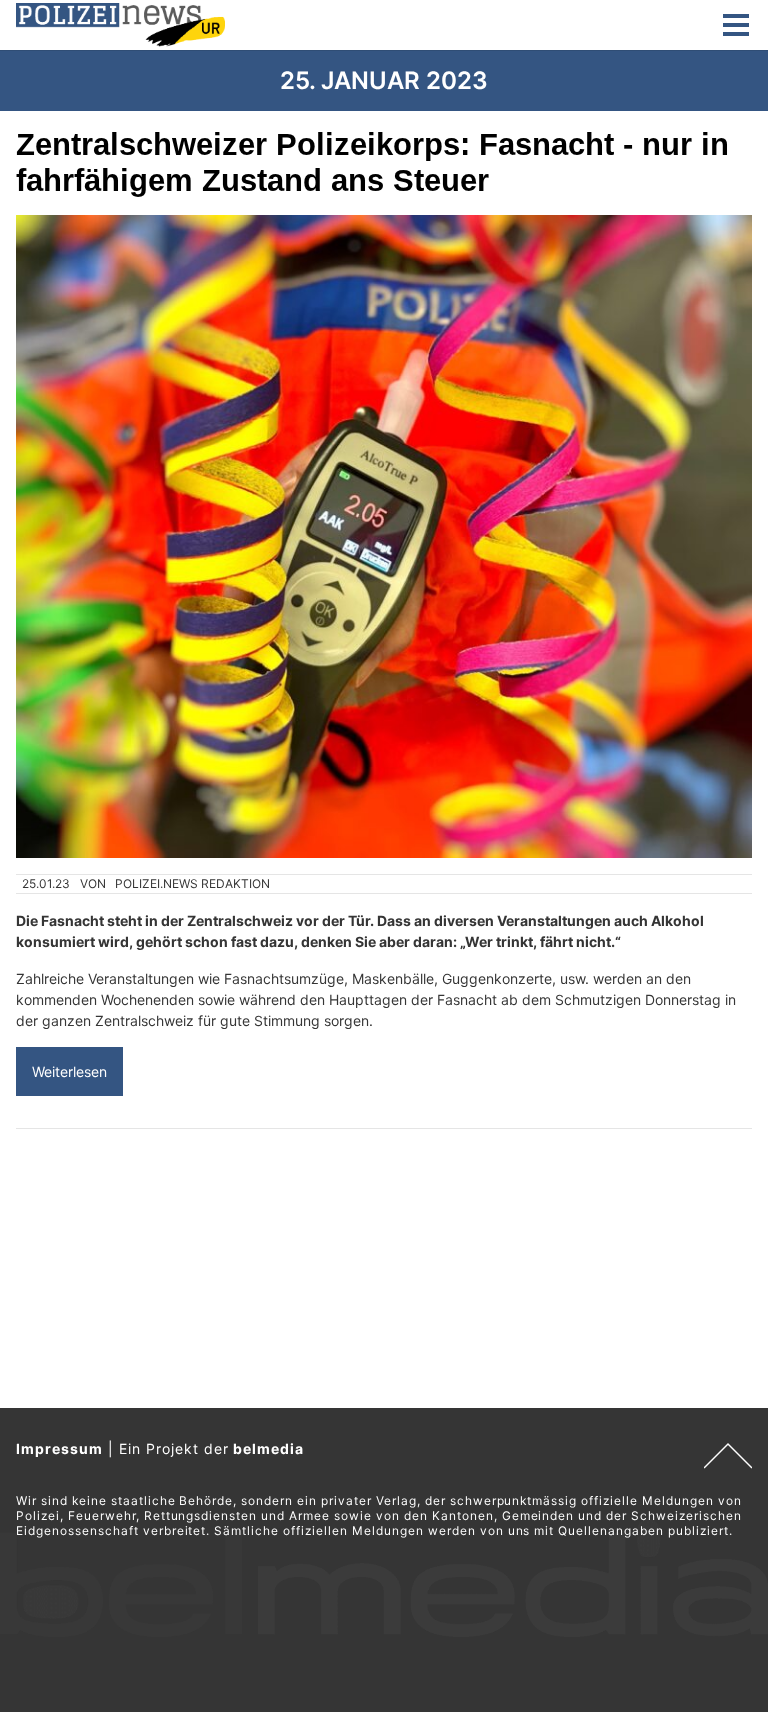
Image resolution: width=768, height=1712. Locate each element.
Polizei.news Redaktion (192, 883)
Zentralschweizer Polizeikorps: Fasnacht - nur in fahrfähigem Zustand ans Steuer (372, 162)
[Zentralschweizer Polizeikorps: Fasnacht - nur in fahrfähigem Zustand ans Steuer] (384, 536)
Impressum (59, 1448)
